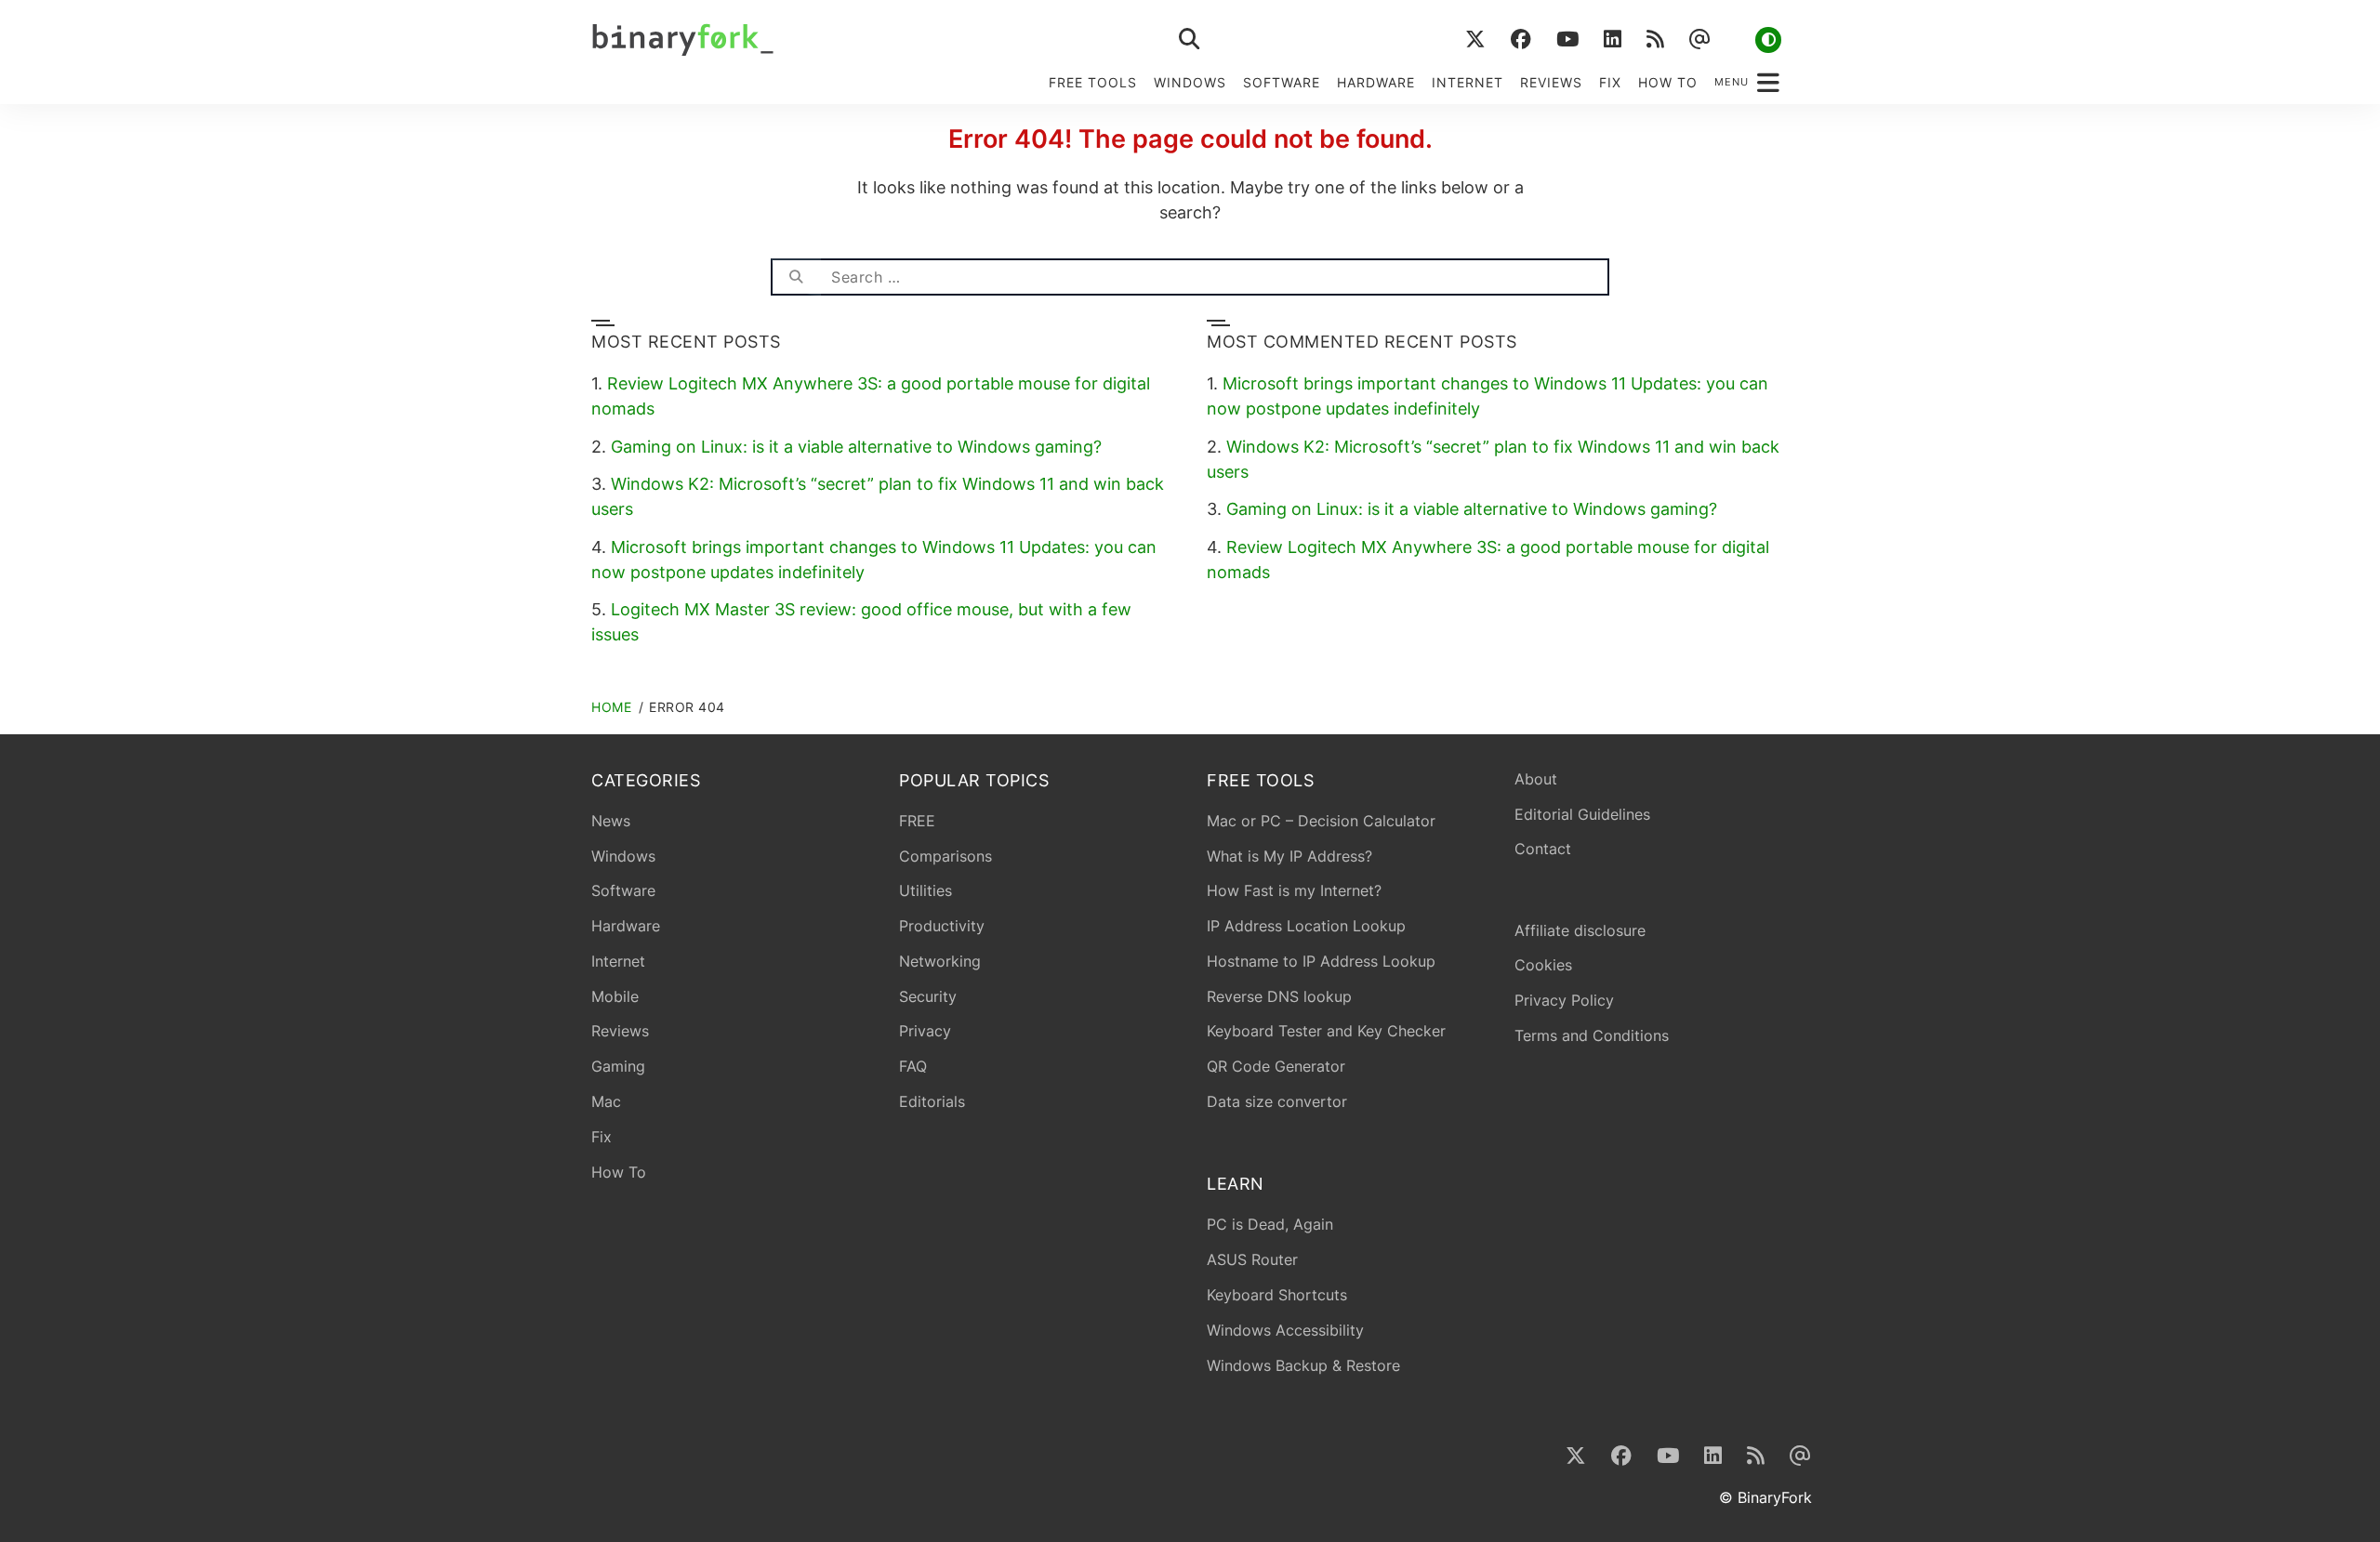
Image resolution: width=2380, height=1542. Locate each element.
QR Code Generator (1276, 1066)
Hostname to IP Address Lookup (1321, 961)
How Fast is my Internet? (1294, 890)
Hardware (1376, 82)
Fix (1610, 82)
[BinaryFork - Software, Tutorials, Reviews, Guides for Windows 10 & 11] (827, 40)
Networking (940, 961)
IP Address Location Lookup (1306, 926)
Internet (1468, 82)
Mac (606, 1101)
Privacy (925, 1031)
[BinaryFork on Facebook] (1521, 40)
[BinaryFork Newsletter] (1699, 40)
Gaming (618, 1066)
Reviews (1551, 82)
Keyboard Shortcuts (1277, 1295)
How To (1668, 82)
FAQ (913, 1066)
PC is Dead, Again (1270, 1224)
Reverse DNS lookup (1279, 996)
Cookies (1543, 965)
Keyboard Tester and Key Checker (1326, 1031)
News (611, 821)
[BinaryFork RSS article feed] (1655, 40)
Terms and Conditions (1592, 1035)
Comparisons (945, 856)
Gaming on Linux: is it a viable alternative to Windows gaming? (856, 447)
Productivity (942, 926)
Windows (1190, 82)
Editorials (932, 1101)
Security (928, 996)
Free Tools (1093, 82)
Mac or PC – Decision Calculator (1321, 821)
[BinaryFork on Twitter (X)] (1475, 40)
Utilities (926, 890)
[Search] (796, 277)
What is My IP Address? (1289, 856)
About (1536, 779)
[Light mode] (1768, 40)
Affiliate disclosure (1580, 930)
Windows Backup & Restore (1303, 1365)
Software (1282, 82)
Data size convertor (1277, 1101)
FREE (917, 821)
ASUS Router (1252, 1259)
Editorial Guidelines (1582, 814)
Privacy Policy (1564, 1000)
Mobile (615, 996)
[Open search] (1190, 40)
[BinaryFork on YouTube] (1567, 40)
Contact (1543, 849)
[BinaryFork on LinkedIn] (1612, 40)
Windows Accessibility (1285, 1330)
